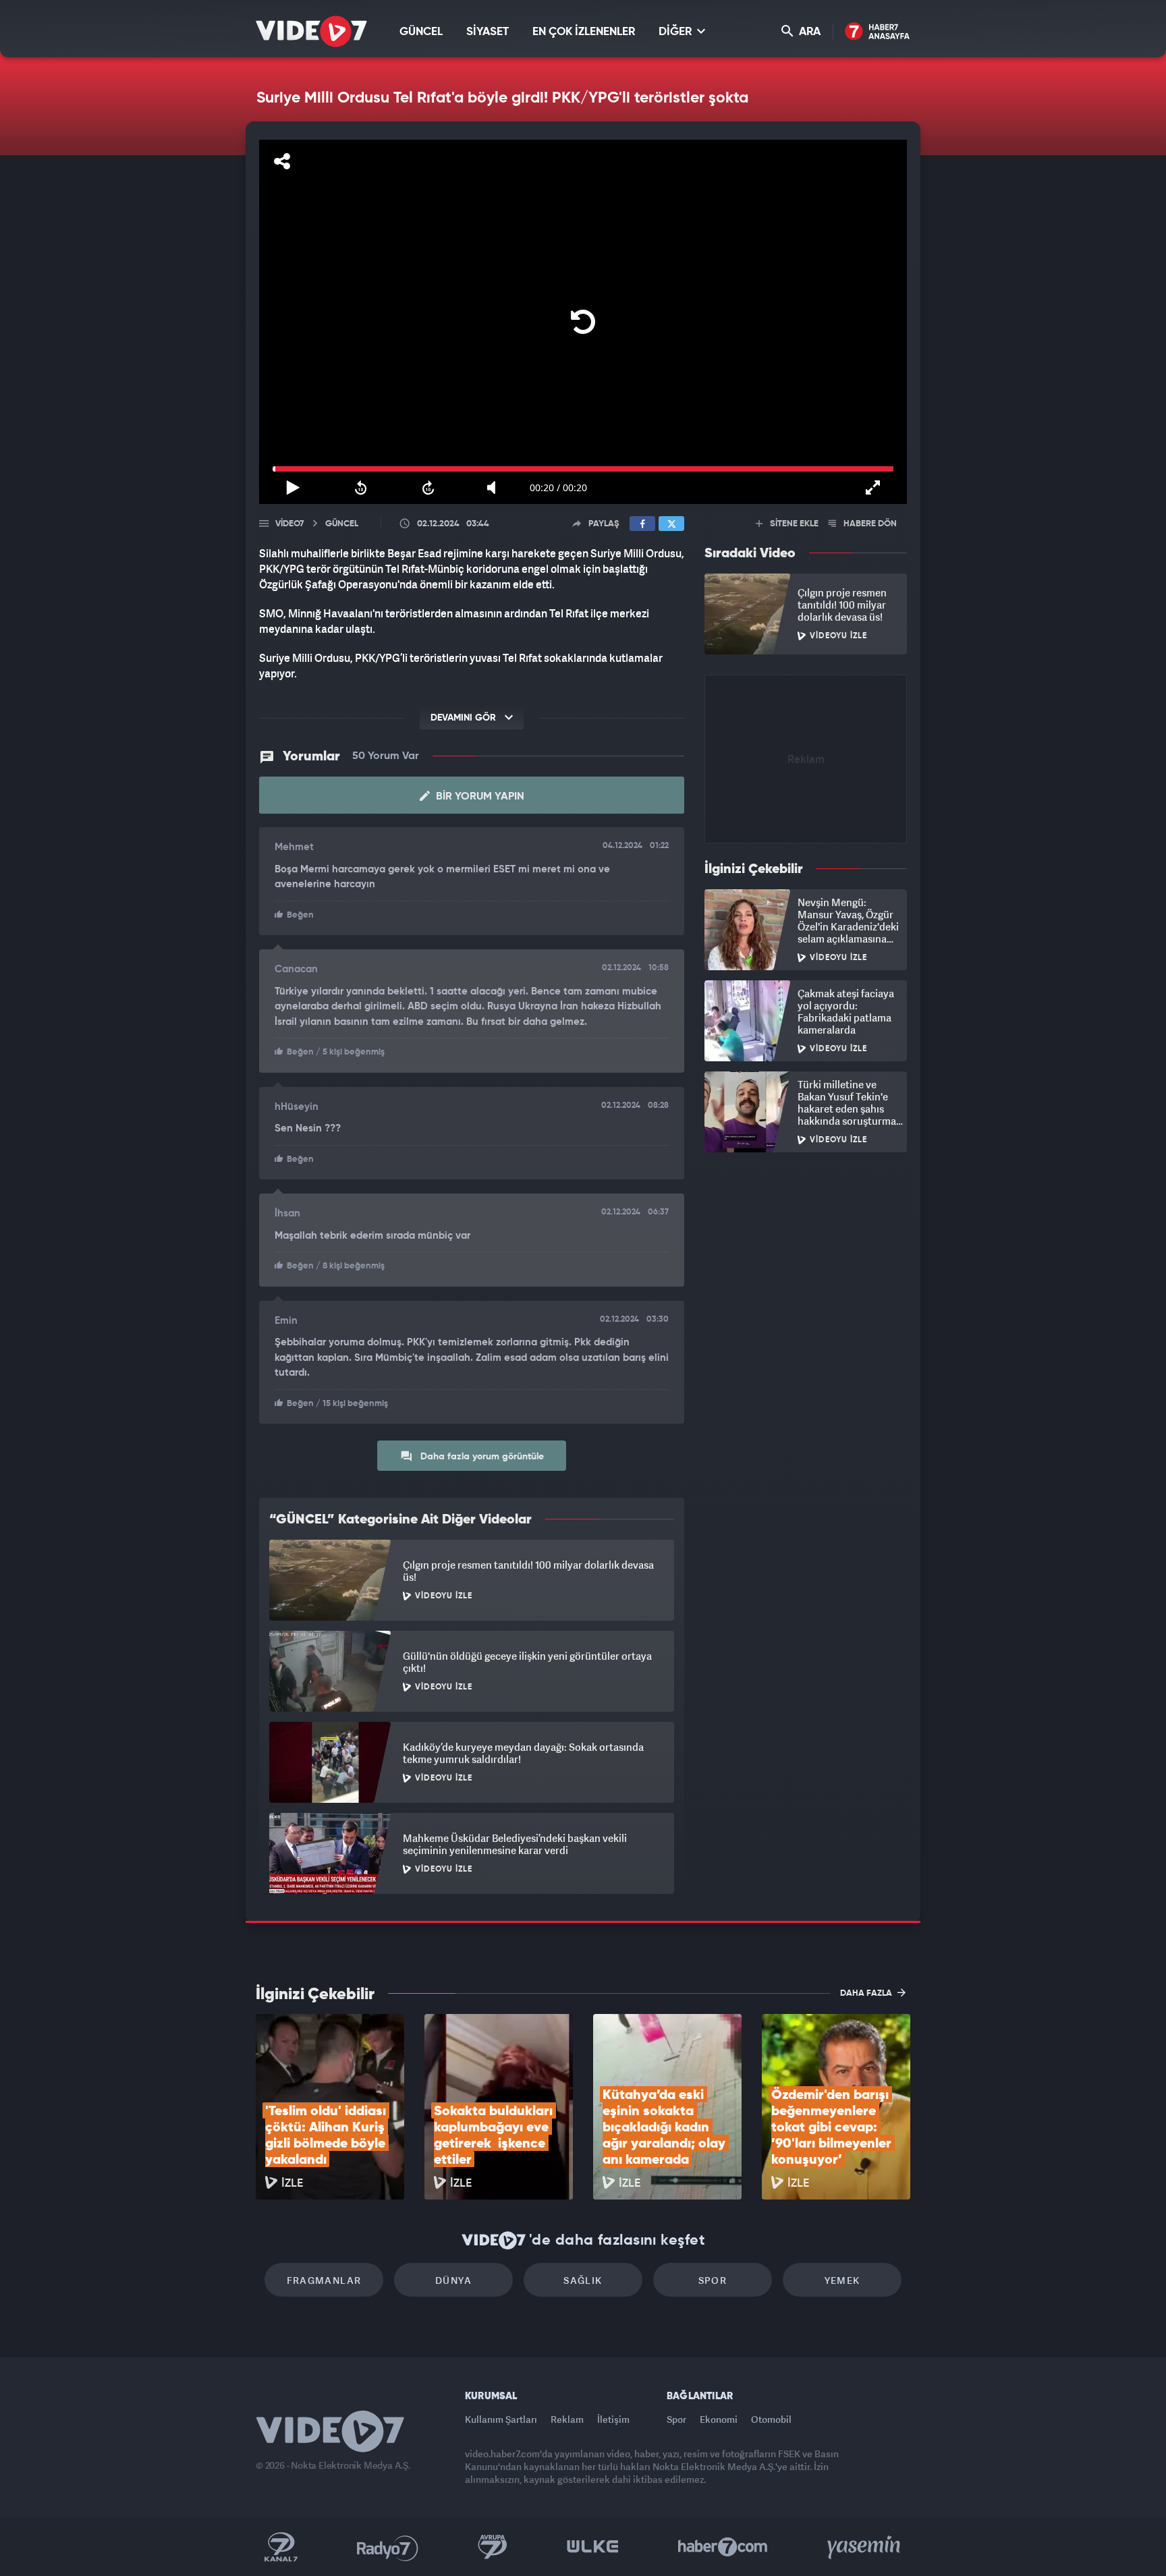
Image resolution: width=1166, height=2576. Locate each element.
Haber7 (723, 2547)
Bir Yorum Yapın (479, 797)
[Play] (583, 322)
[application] (583, 322)
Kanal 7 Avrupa (493, 2547)
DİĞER (676, 32)
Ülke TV (593, 2547)
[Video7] (311, 31)
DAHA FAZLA (867, 1993)
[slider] (583, 469)
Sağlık (583, 2280)
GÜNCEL (421, 32)
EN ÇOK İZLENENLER (584, 32)
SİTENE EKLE (793, 524)
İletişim (613, 2419)
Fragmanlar (324, 2280)
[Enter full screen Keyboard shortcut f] (873, 488)
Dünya (453, 2280)
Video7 (289, 524)
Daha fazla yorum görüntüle (481, 1457)
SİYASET (488, 32)
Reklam (567, 2419)
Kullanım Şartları (501, 2419)
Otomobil (771, 2419)
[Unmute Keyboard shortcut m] (496, 488)
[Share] (282, 161)
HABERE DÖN (869, 524)
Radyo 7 (388, 2547)
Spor (713, 2280)
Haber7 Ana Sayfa (878, 32)
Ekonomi (719, 2419)
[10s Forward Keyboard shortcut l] (428, 488)
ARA (808, 32)
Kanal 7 (281, 2547)
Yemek (842, 2280)
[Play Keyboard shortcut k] (293, 488)
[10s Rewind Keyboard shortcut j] (360, 488)
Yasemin (865, 2547)
